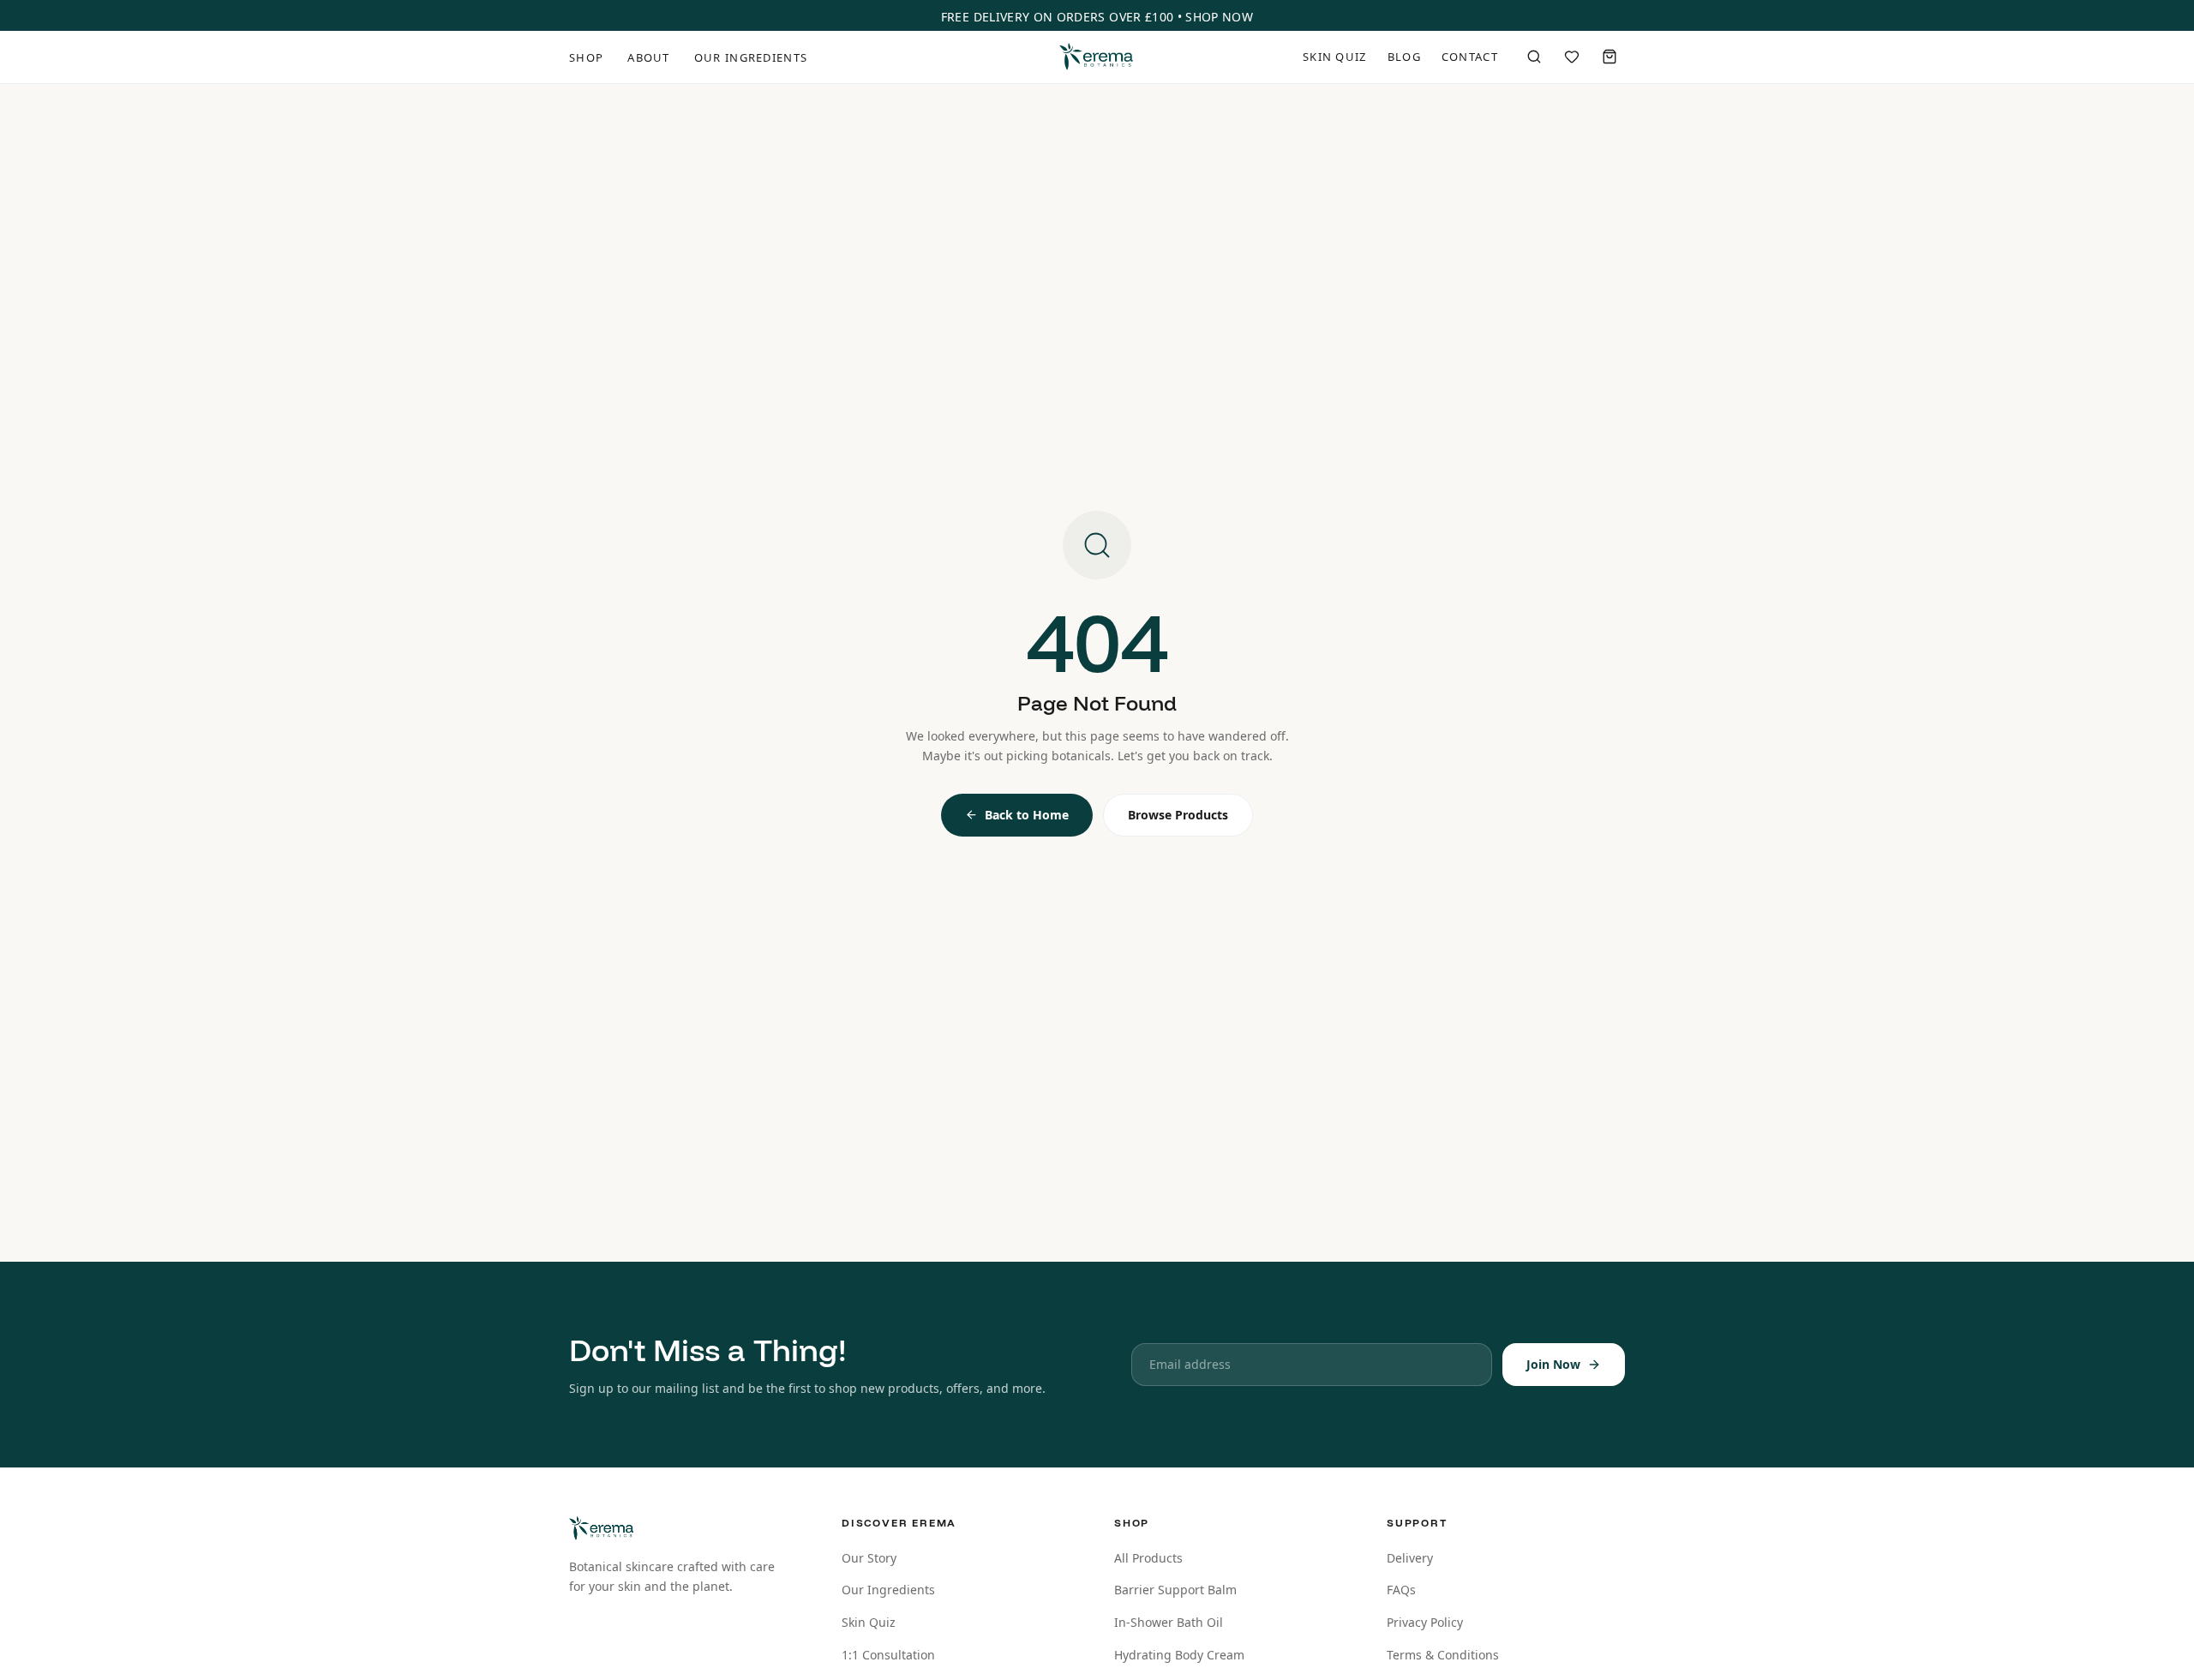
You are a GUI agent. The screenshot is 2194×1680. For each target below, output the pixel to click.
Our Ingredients (751, 57)
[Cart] (1610, 57)
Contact (1470, 57)
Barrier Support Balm (1175, 1590)
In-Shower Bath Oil (1169, 1622)
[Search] (1534, 57)
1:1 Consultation (888, 1655)
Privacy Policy (1425, 1622)
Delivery (1410, 1558)
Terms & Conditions (1443, 1655)
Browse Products (1178, 815)
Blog (1404, 57)
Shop (586, 57)
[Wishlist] (1572, 57)
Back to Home (1027, 815)
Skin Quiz (1335, 57)
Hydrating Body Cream (1179, 1655)
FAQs (1401, 1590)
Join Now (1553, 1364)
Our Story (869, 1558)
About (649, 57)
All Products (1148, 1558)
